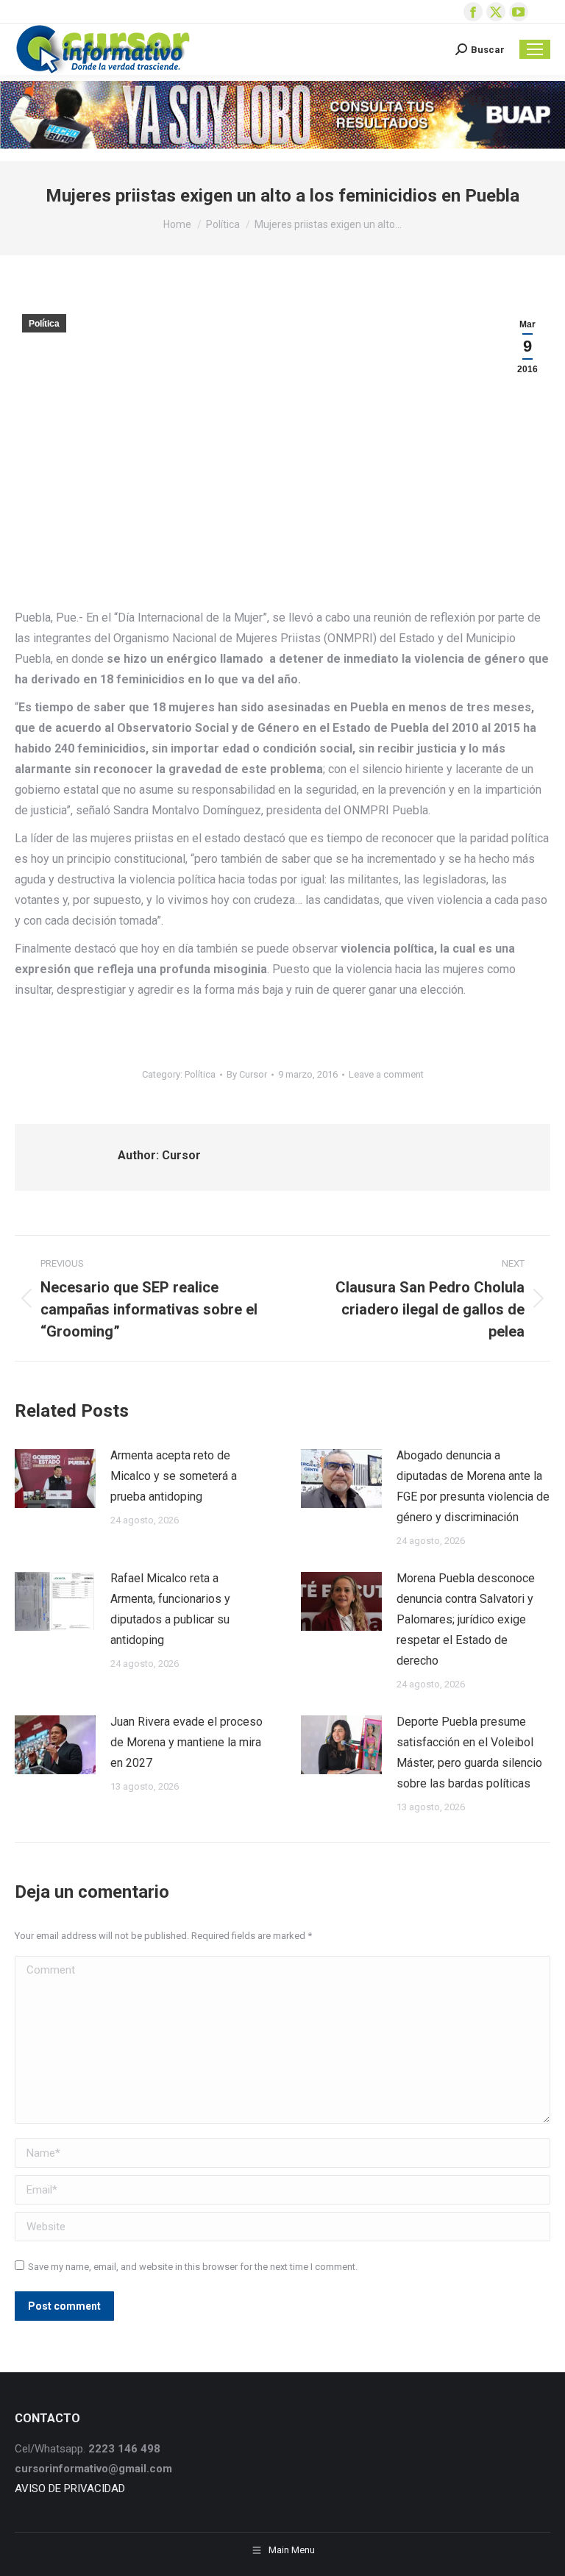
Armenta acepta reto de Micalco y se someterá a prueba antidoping (174, 1476)
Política (44, 324)
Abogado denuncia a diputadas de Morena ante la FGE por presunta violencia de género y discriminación (473, 1486)
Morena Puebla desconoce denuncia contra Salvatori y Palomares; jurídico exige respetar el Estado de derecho (466, 1619)
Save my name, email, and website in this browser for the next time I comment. (193, 2267)
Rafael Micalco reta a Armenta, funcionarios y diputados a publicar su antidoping (170, 1609)
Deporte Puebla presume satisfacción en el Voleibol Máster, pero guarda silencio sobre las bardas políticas (469, 1753)
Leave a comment (386, 1074)
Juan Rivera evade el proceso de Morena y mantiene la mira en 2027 (186, 1742)
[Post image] (55, 1479)
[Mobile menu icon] (535, 49)
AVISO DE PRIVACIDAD (70, 2488)
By (247, 1074)
